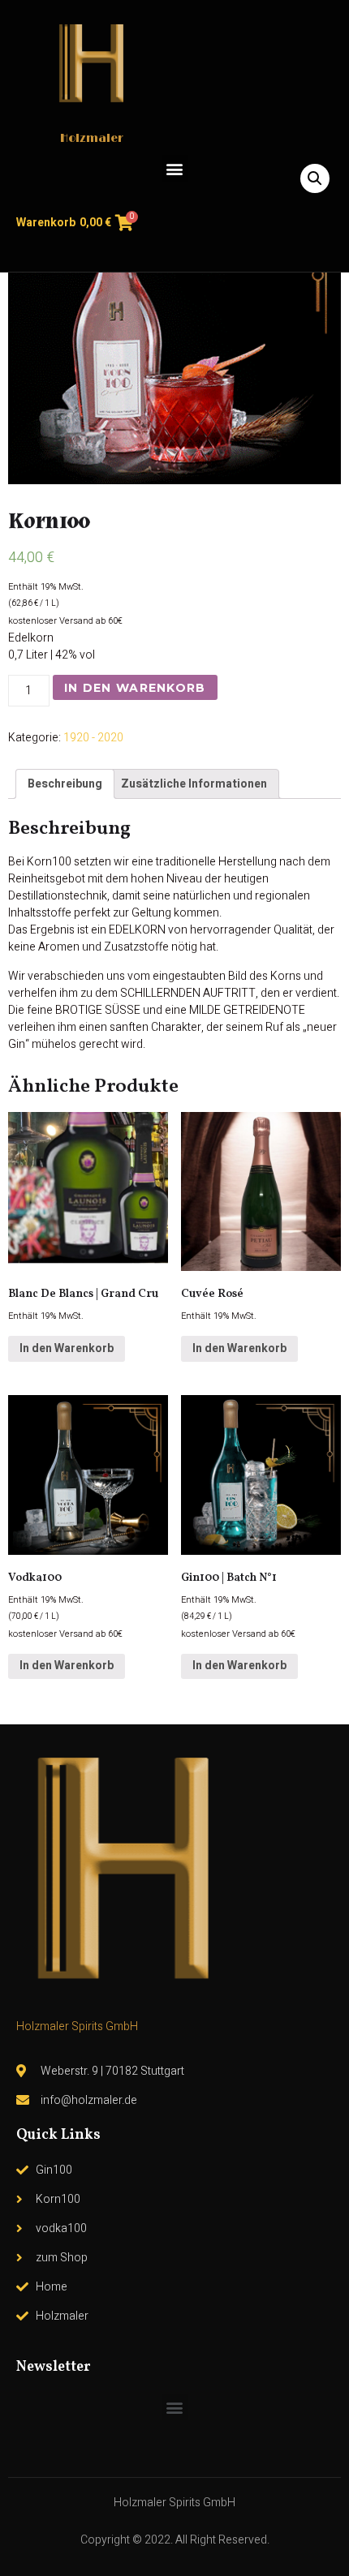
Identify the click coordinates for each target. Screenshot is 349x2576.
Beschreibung (65, 784)
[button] (175, 168)
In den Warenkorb (135, 688)
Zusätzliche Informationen (194, 784)
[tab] (65, 784)
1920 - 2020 (93, 738)
